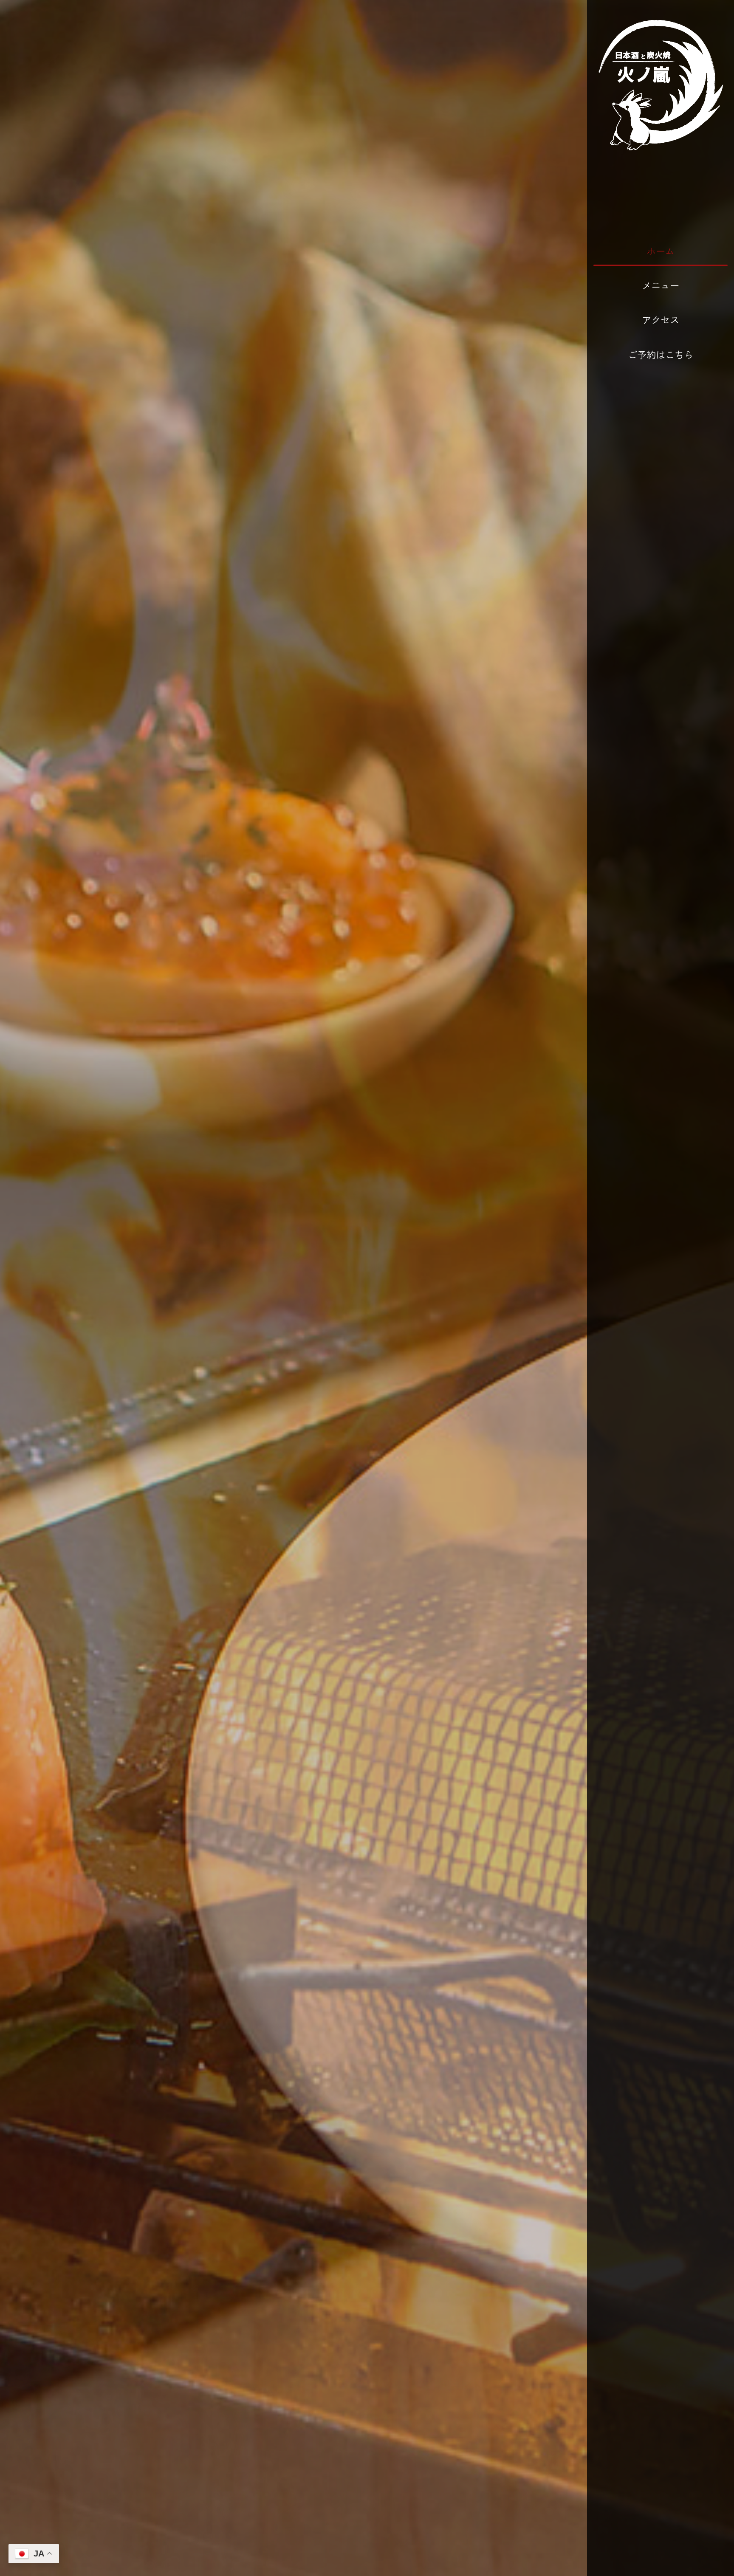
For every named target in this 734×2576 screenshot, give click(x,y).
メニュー (661, 285)
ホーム (661, 251)
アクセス (661, 319)
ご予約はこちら (661, 354)
